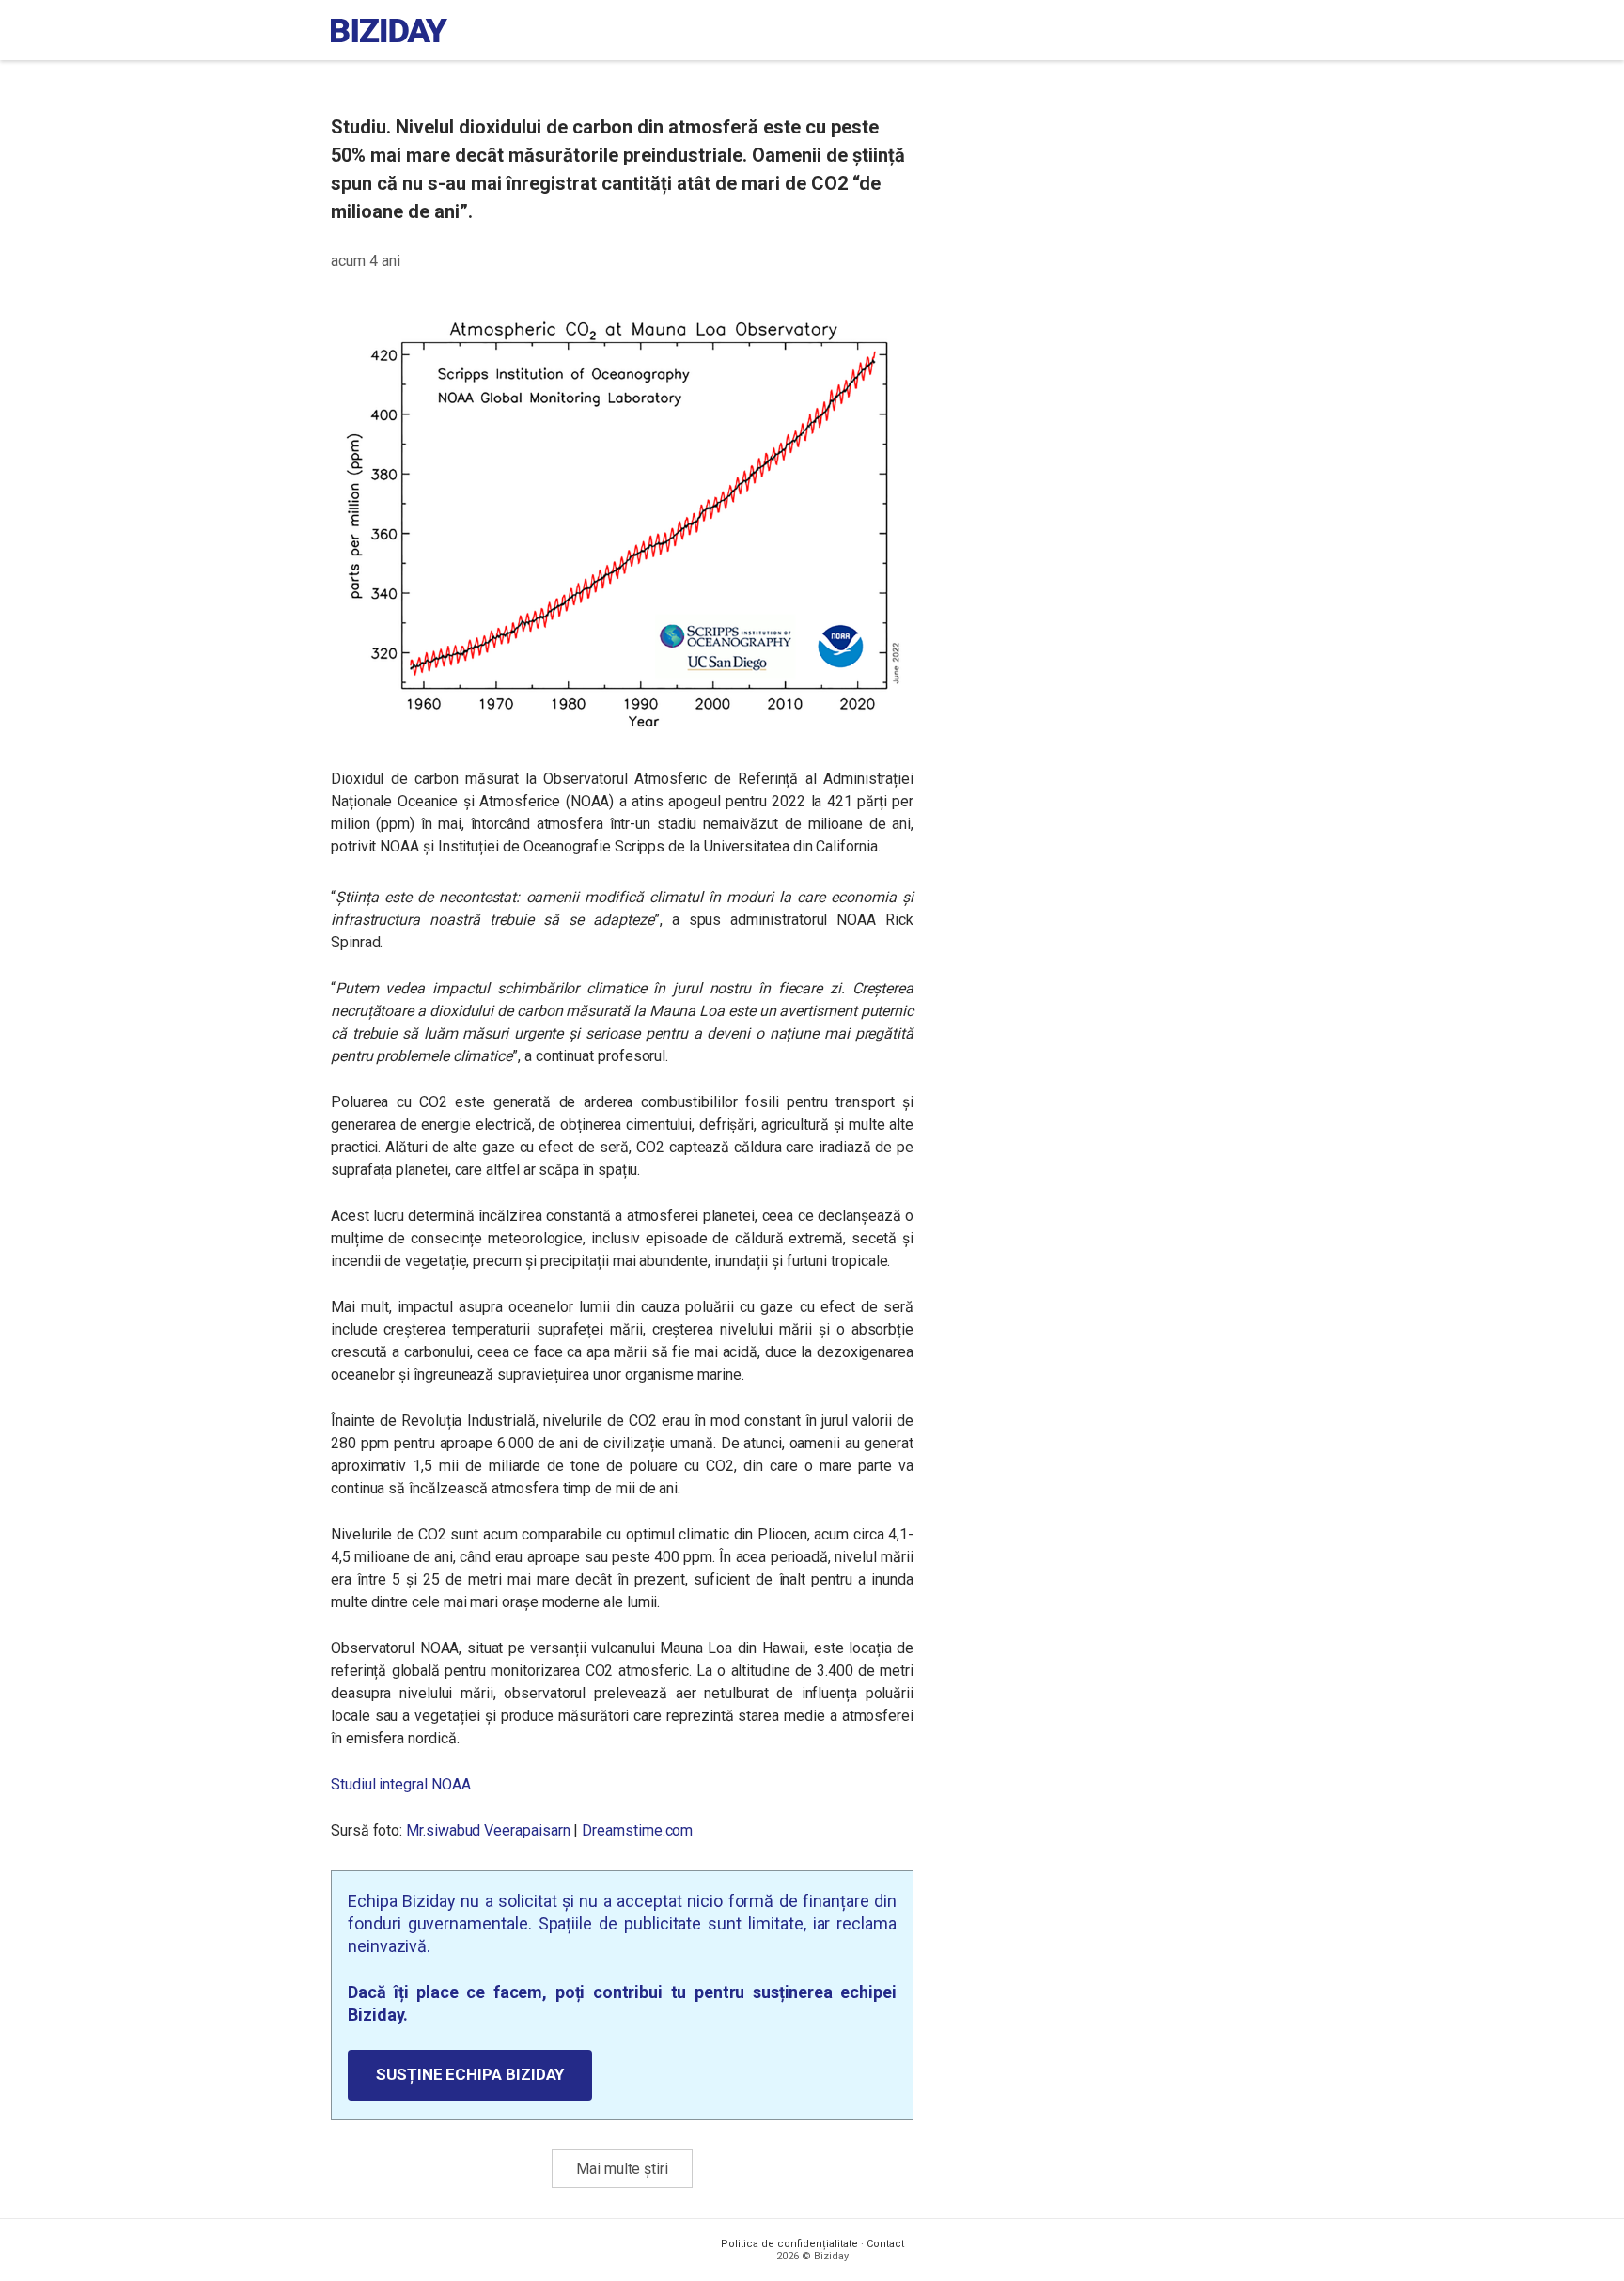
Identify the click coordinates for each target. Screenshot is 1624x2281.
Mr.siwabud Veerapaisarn (488, 1830)
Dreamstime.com (637, 1830)
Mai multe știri (622, 2169)
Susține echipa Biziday (470, 2074)
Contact (885, 2244)
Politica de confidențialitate (789, 2244)
